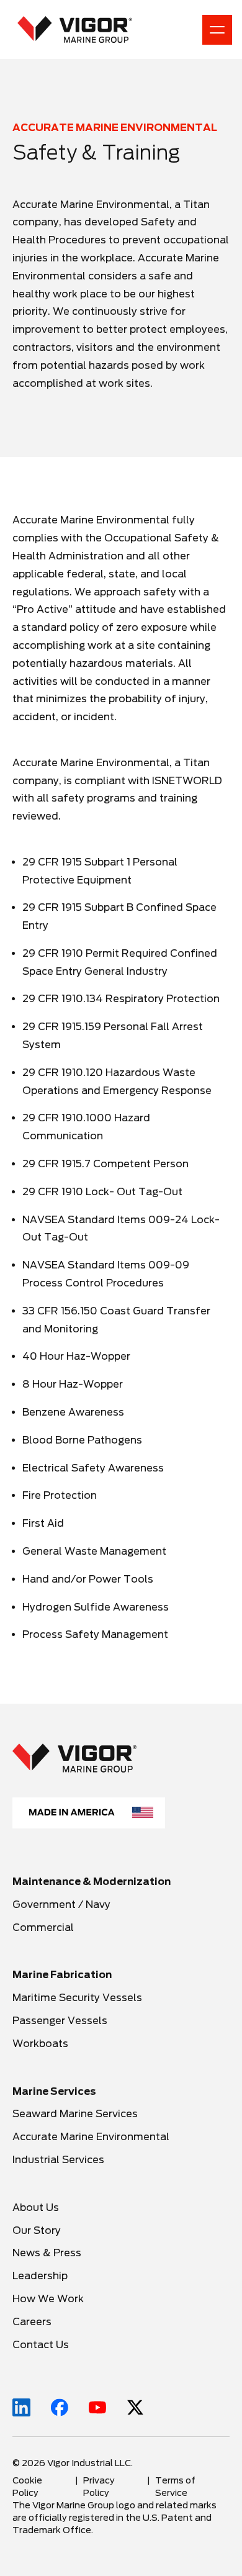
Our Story (37, 2230)
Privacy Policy (99, 2487)
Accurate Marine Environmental (91, 2137)
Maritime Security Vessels (77, 1998)
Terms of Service (175, 2487)
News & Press (47, 2253)
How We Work (48, 2299)
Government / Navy (61, 1905)
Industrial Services (58, 2160)
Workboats (40, 2044)
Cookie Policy (27, 2487)
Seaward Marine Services (75, 2114)
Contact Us (41, 2345)
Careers (33, 2322)
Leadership (40, 2276)
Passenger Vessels (60, 2021)
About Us (36, 2208)
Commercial (43, 1927)
